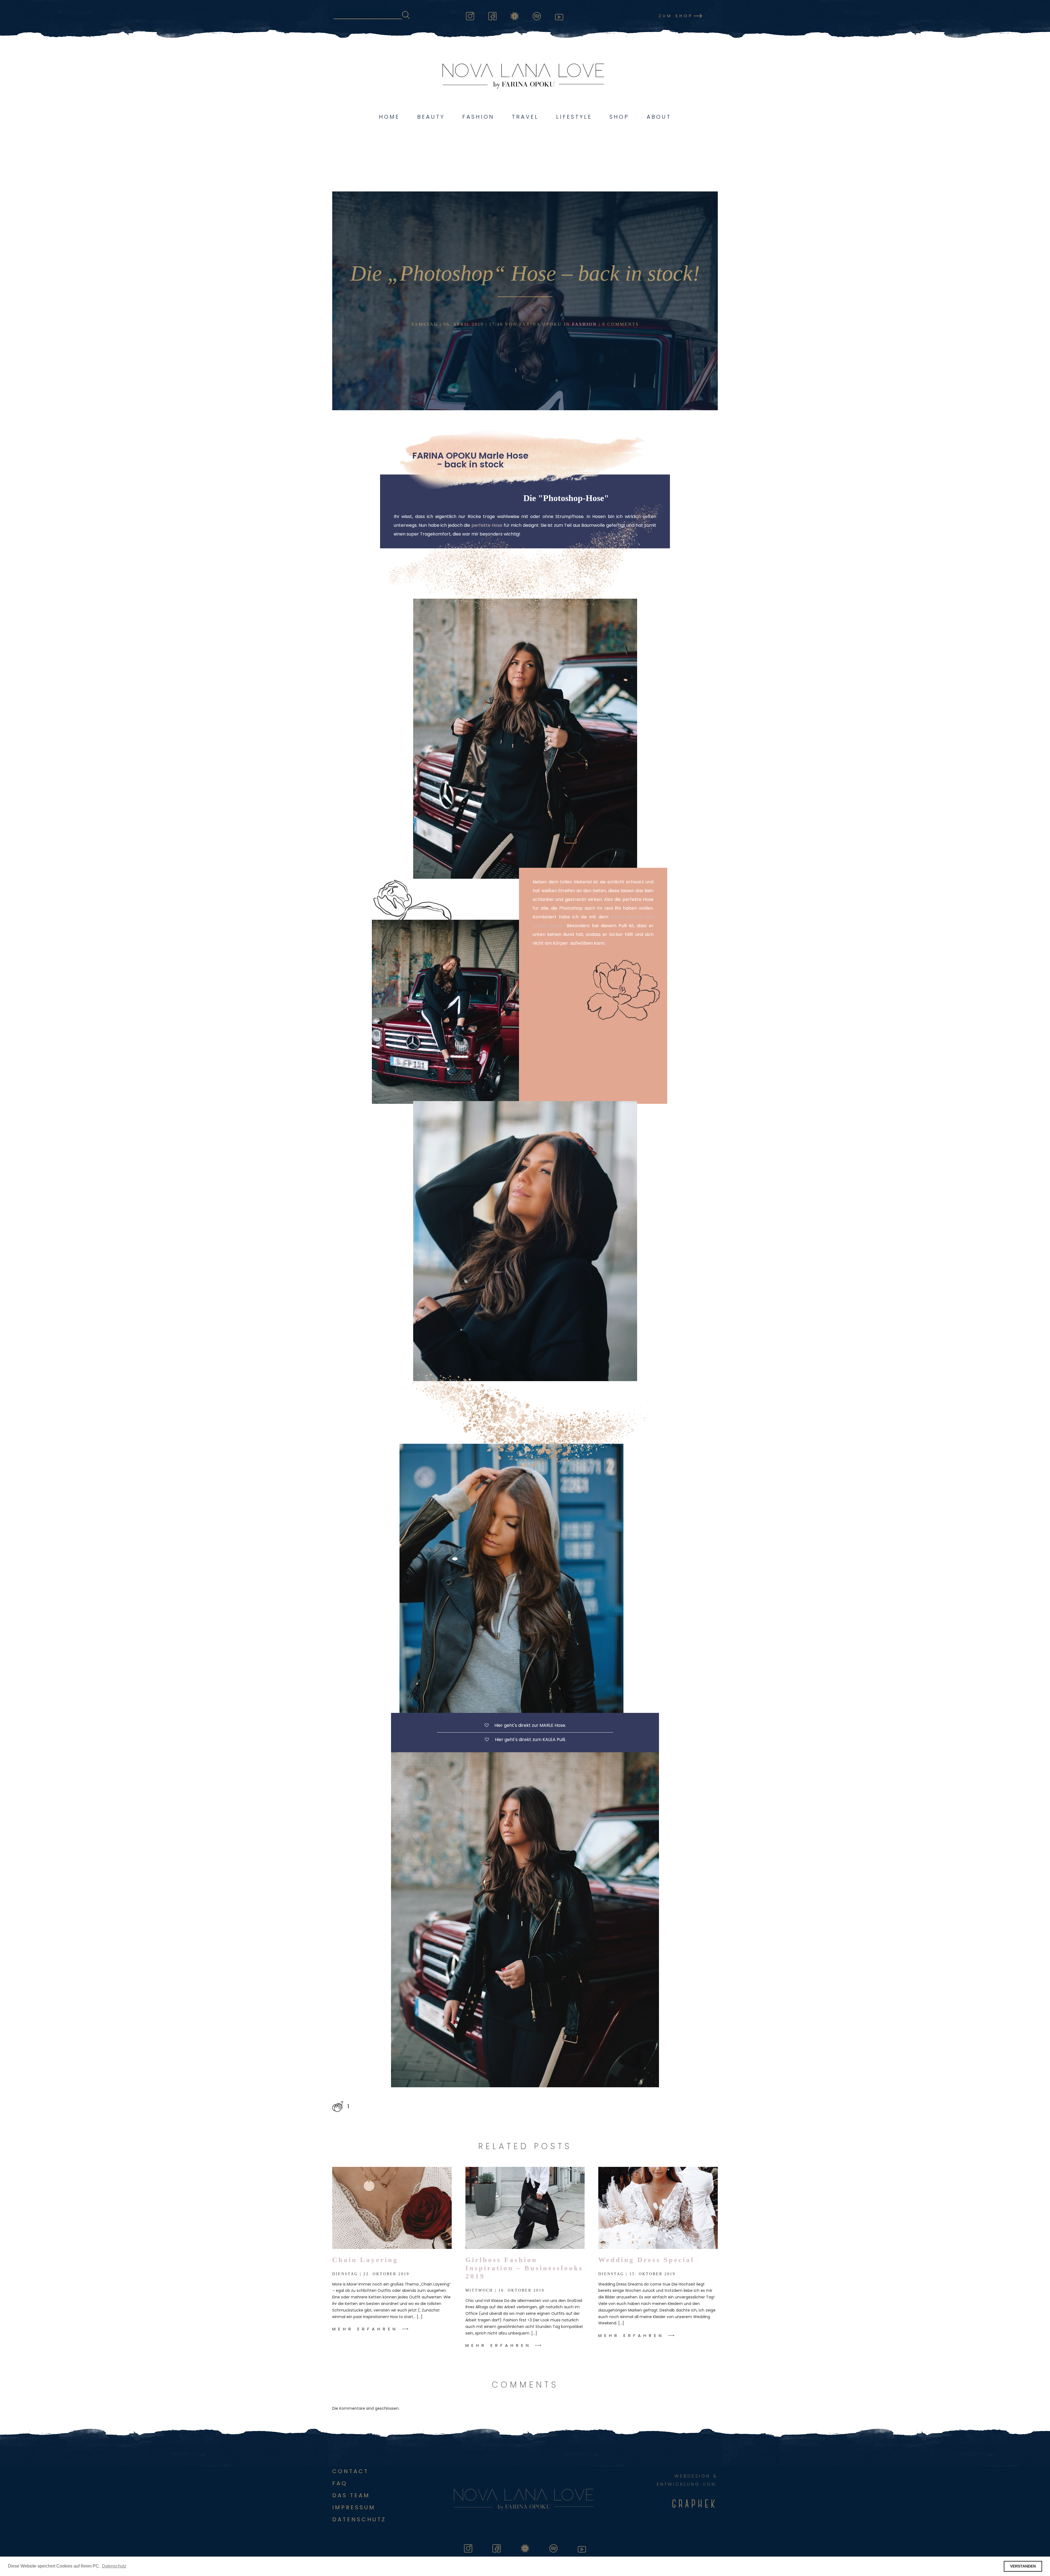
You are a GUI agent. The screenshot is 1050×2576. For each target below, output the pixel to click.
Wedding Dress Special (646, 2260)
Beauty (431, 117)
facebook (492, 15)
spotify (537, 15)
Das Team (351, 2495)
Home (389, 117)
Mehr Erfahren (365, 2329)
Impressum (354, 2507)
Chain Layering (365, 2260)
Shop (619, 117)
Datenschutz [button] (114, 2566)
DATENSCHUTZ (359, 2519)
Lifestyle (574, 117)
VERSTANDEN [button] (1023, 2566)
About (659, 117)
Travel (525, 117)
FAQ (340, 2483)
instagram (470, 15)
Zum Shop (676, 16)
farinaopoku (515, 15)
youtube (559, 15)
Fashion (478, 117)
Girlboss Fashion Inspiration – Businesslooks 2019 (524, 2268)
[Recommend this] (338, 2106)
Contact (350, 2471)
